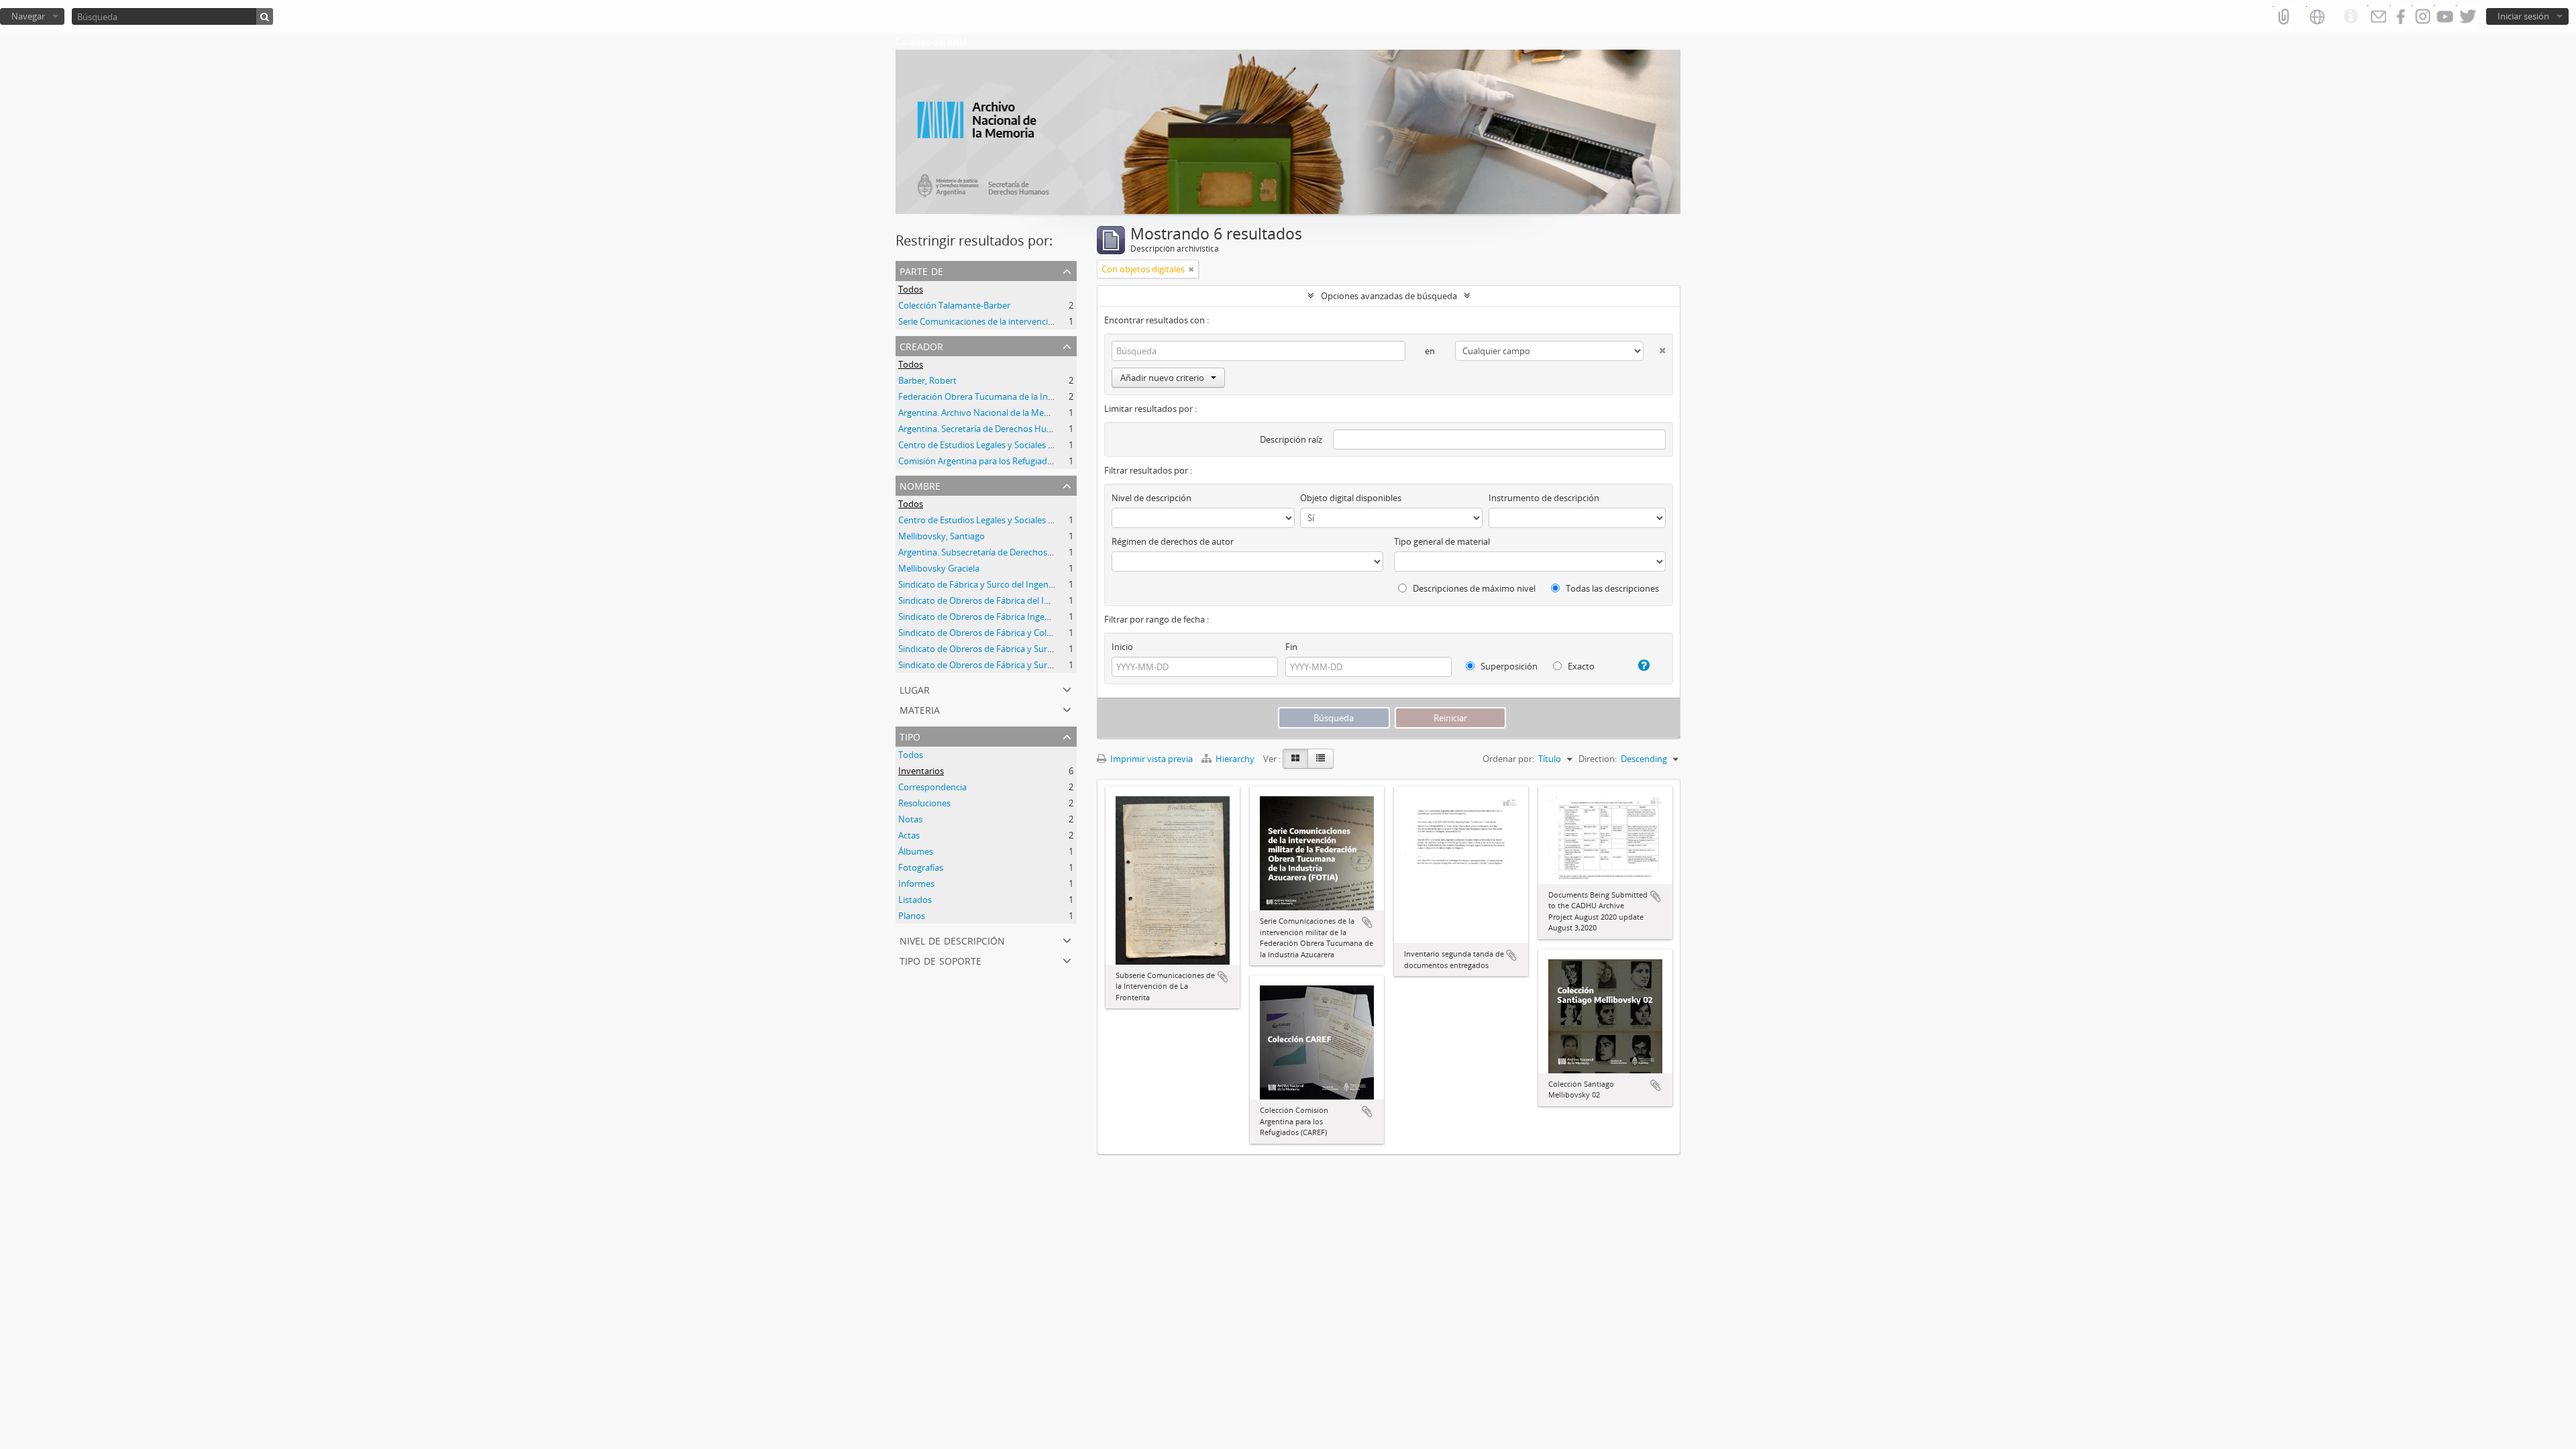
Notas (910, 819)
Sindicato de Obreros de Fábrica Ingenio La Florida (998, 616)
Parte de (921, 270)
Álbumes (916, 851)
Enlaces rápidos (2351, 17)
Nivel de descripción (952, 940)
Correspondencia (932, 787)
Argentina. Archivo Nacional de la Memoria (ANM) (997, 413)
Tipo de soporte (941, 960)
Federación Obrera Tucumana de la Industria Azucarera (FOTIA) (1024, 396)
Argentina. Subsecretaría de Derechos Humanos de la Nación (1019, 552)
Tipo (910, 736)
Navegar (28, 16)
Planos (912, 916)
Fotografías (921, 867)
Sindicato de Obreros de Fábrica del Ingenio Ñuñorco (1004, 600)
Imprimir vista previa (1150, 759)
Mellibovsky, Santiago (942, 536)
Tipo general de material (1442, 541)
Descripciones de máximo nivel (1473, 588)
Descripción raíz (1291, 439)
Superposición (1508, 666)
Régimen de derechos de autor (1173, 541)
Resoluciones (924, 803)
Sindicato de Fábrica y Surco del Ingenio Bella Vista (998, 584)
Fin (1291, 647)
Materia (920, 709)
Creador (921, 345)
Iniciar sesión (2523, 16)
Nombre (920, 485)
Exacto (1580, 666)
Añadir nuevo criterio (1162, 378)
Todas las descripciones (1611, 588)
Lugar (915, 689)
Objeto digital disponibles (1351, 498)
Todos (911, 289)
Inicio (1122, 647)
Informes (916, 883)
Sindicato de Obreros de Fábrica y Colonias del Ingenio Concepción (1031, 633)
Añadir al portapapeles (1223, 977)
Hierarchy (1235, 759)
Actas (909, 835)
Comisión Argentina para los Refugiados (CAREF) (994, 461)
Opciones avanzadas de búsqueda (1389, 296)
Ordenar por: (1508, 759)
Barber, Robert (927, 380)
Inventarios (921, 771)
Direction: (1598, 759)
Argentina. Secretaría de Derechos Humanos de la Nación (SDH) (1024, 429)
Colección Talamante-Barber (954, 305)
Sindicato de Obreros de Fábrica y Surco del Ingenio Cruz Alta (1019, 665)
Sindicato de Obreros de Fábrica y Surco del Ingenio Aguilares (1020, 649)
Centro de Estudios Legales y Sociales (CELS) (985, 445)
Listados (915, 900)
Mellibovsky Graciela (939, 568)
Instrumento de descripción (1544, 498)
